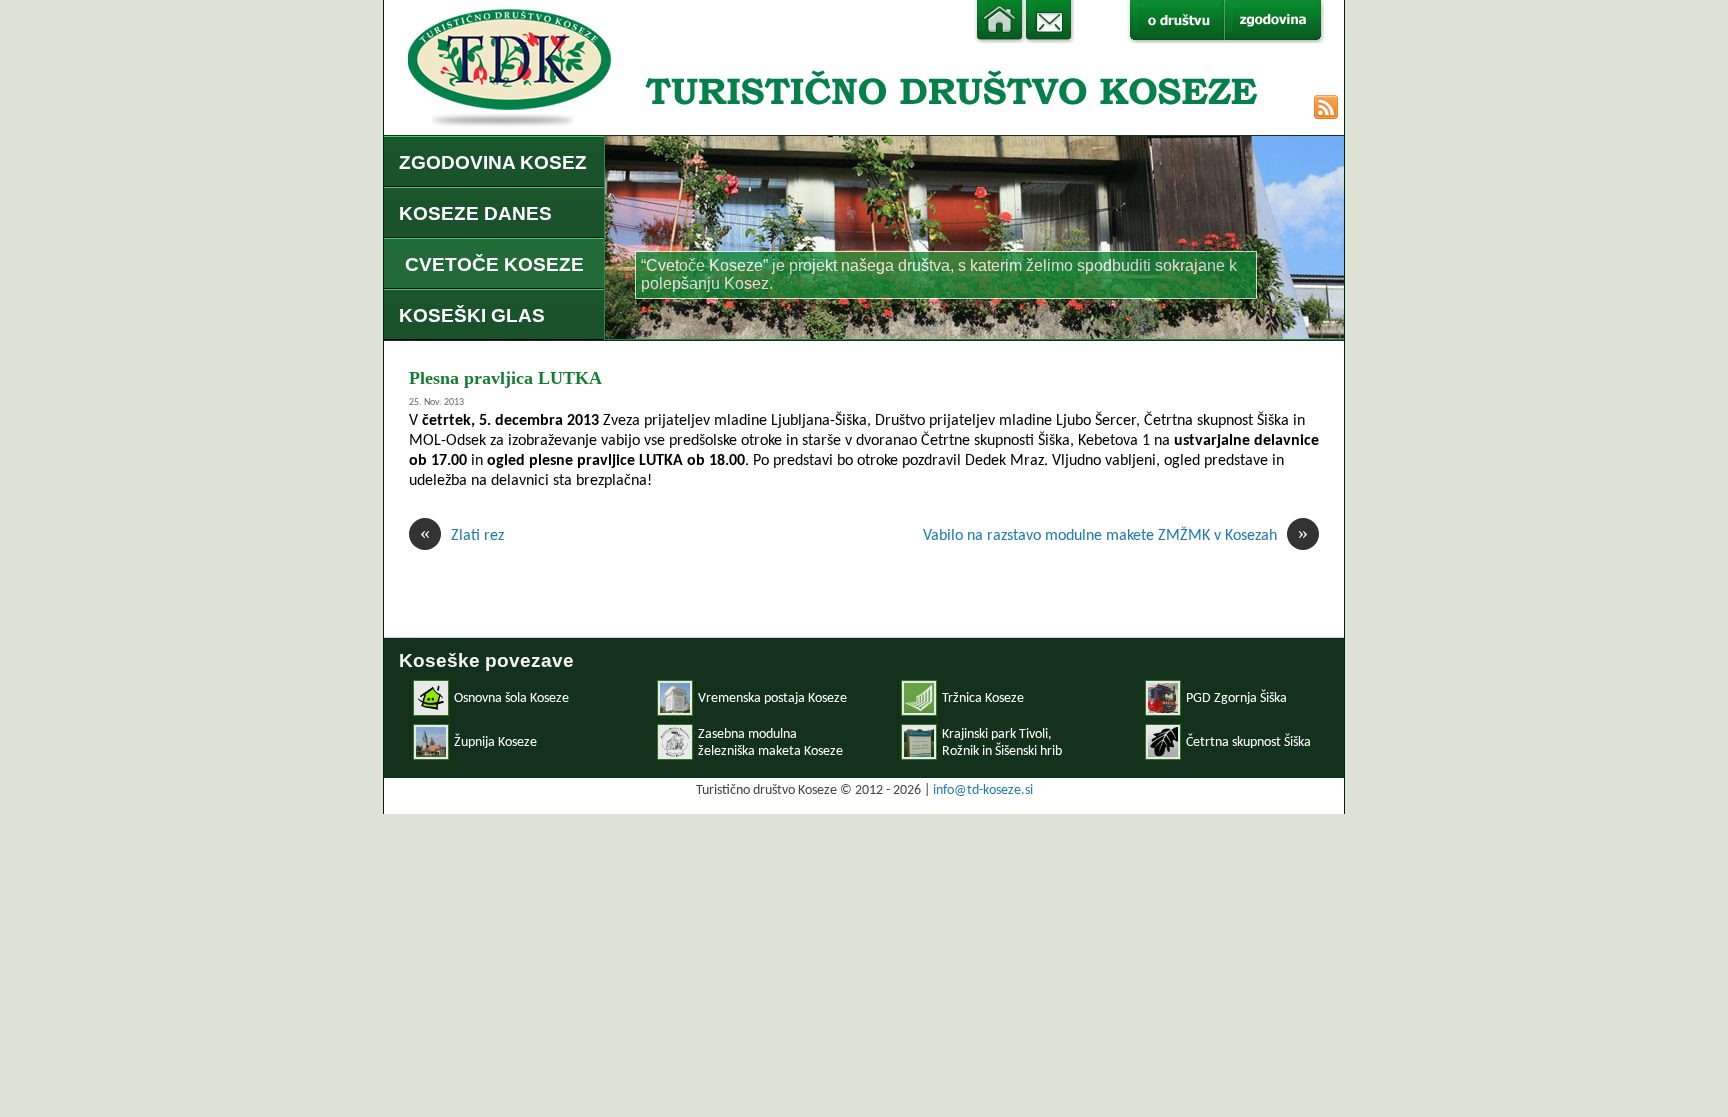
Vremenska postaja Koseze (772, 698)
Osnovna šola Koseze (511, 698)
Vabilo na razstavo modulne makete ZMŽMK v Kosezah (1115, 535)
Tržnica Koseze (983, 698)
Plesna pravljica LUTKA (505, 378)
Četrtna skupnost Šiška (1248, 742)
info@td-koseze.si (983, 790)
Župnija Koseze (495, 742)
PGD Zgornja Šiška (1236, 698)
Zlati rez (462, 535)
